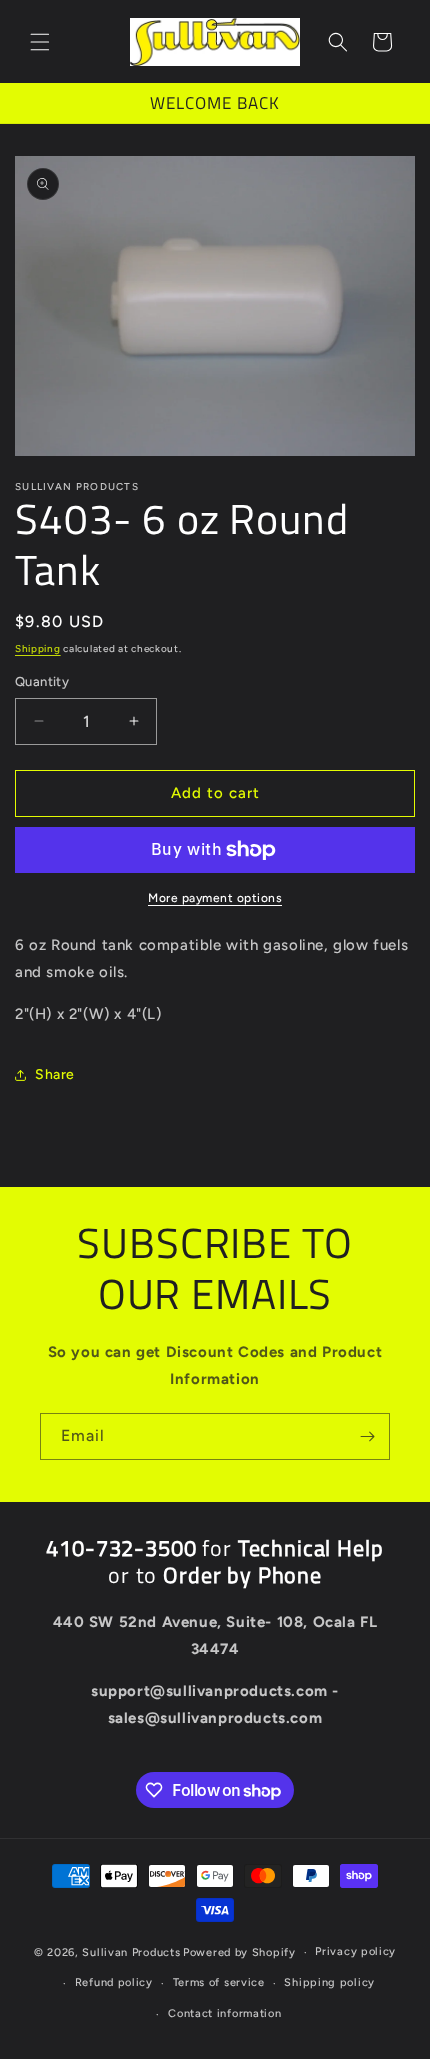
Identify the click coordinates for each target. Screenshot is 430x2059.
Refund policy (114, 1982)
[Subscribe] (367, 1436)
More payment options (215, 898)
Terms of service (219, 1982)
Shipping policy (329, 1982)
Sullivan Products (131, 1952)
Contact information (224, 2013)
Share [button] (55, 1074)
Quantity (42, 681)
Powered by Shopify (239, 1952)
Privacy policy (355, 1951)
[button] (40, 42)
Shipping (38, 648)
